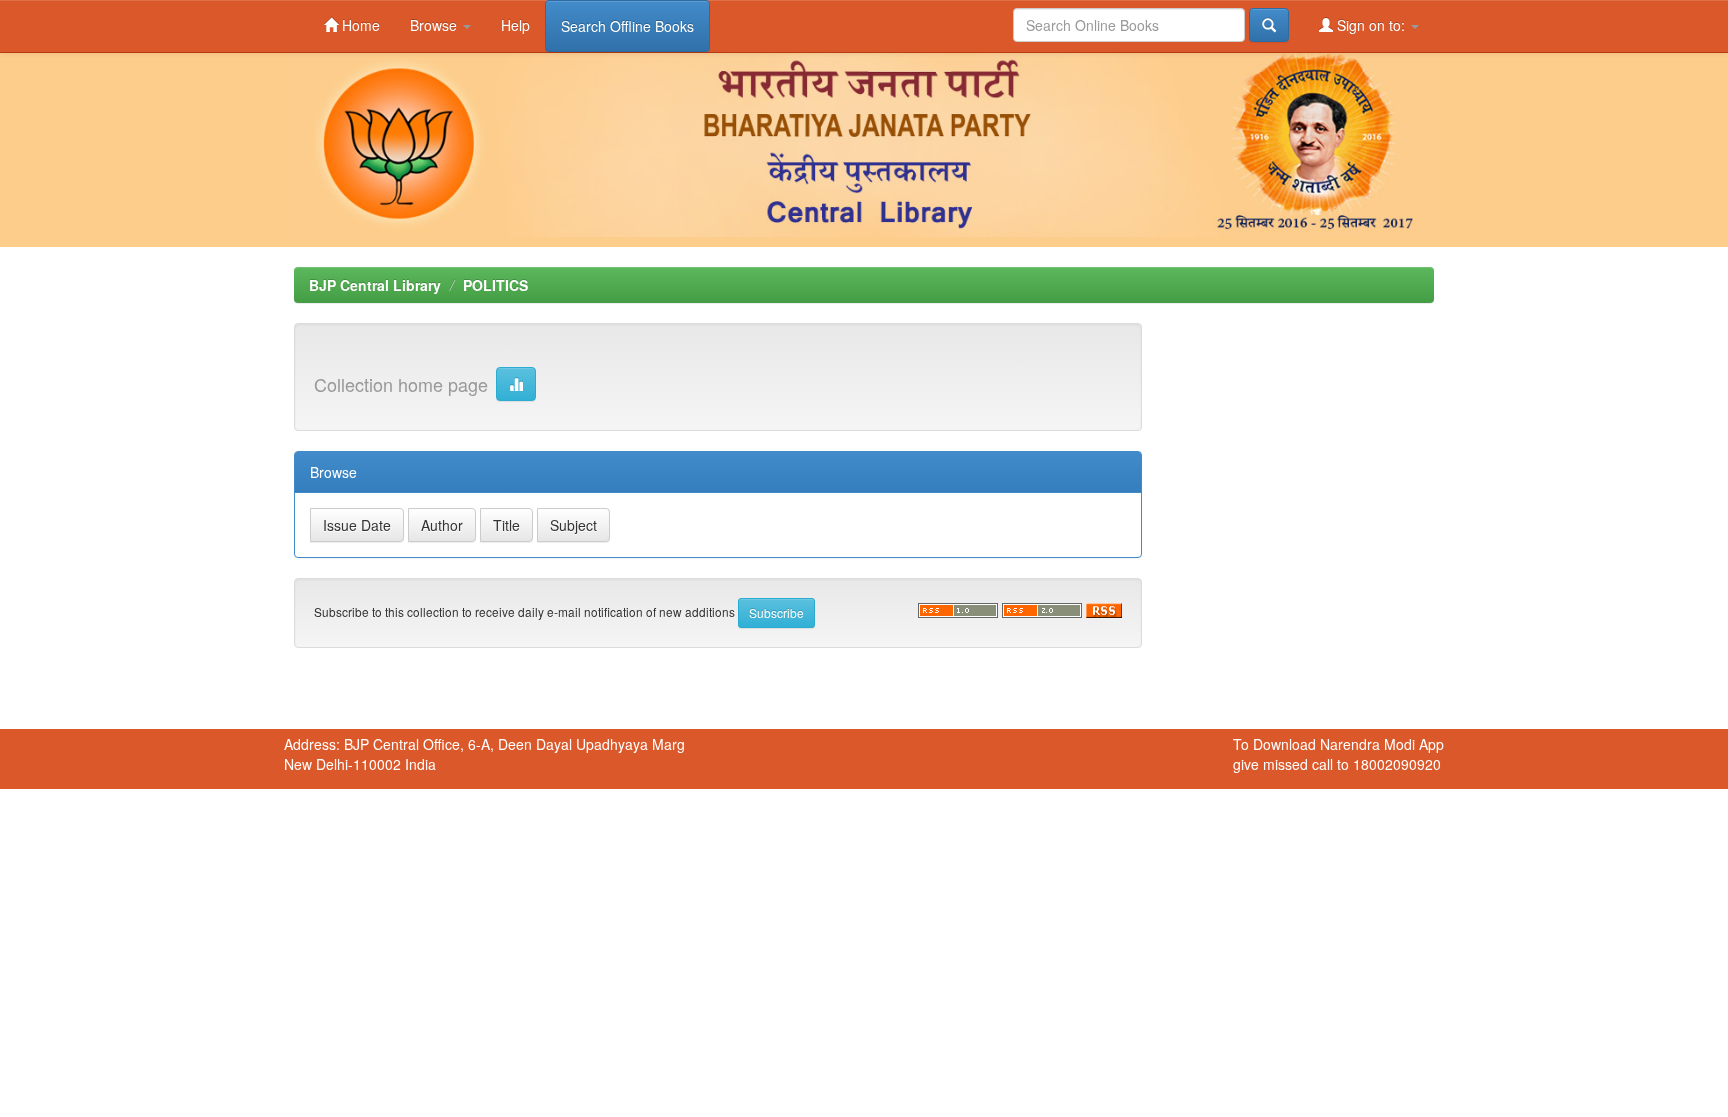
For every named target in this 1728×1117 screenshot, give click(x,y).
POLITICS (495, 285)
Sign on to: (1371, 25)
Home (359, 25)
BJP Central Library (375, 285)
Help (515, 25)
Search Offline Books (627, 26)
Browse (435, 25)
